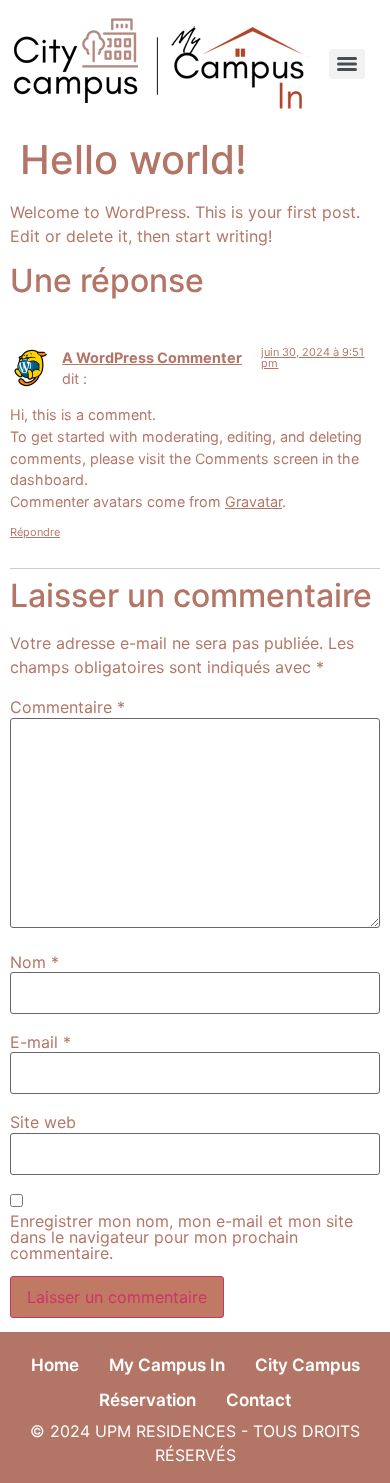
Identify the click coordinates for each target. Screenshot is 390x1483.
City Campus (307, 1365)
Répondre (35, 532)
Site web (43, 1122)
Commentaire (67, 707)
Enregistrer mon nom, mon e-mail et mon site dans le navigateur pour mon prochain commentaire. (181, 1237)
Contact (258, 1400)
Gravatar (253, 501)
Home (55, 1365)
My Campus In (167, 1365)
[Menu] (347, 64)
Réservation (147, 1400)
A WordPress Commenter (152, 357)
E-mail (40, 1042)
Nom (34, 962)
